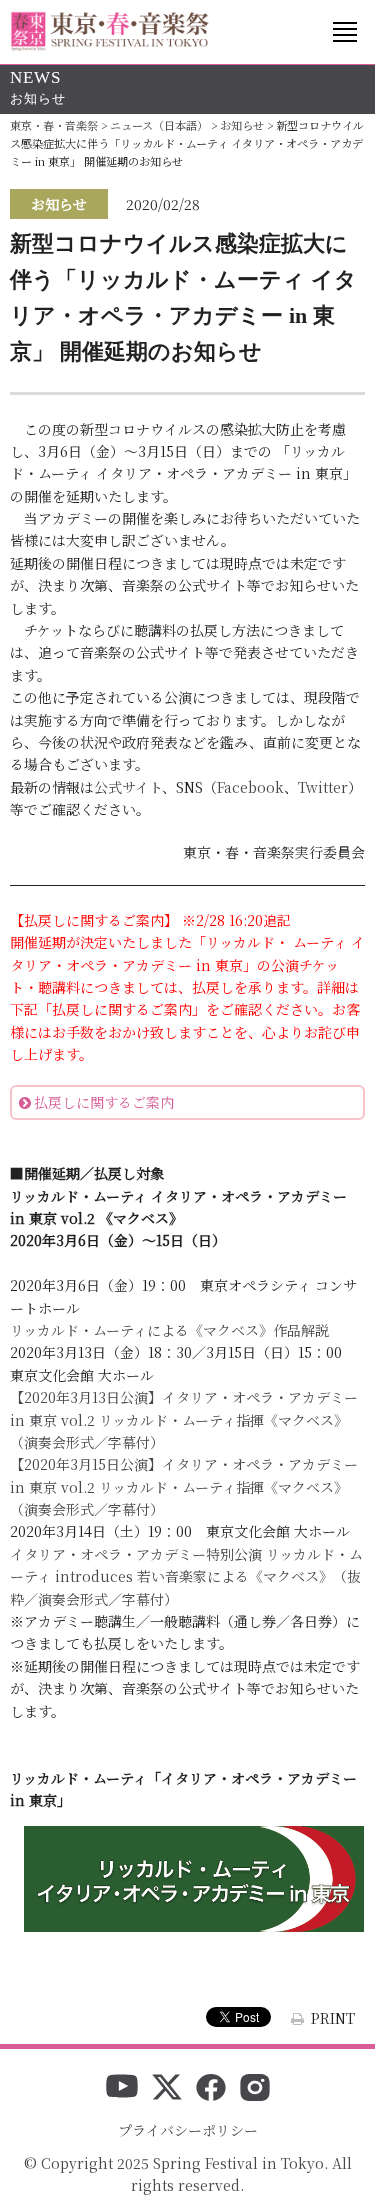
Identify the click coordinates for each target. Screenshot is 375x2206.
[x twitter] (167, 2089)
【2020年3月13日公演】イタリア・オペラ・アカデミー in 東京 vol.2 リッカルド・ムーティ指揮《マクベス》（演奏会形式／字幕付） (184, 1419)
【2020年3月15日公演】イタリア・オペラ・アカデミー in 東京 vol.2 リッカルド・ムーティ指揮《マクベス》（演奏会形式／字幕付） (184, 1486)
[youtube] (122, 2089)
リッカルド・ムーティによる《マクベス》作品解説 (169, 1330)
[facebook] (211, 2089)
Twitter (323, 787)
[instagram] (255, 2089)
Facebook (250, 787)
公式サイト (128, 787)
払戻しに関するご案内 (104, 1102)
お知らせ (59, 204)
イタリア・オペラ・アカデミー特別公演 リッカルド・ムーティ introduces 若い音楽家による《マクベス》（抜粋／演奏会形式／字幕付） (186, 1576)
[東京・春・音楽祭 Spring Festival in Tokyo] (110, 31)
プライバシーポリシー (188, 2130)
